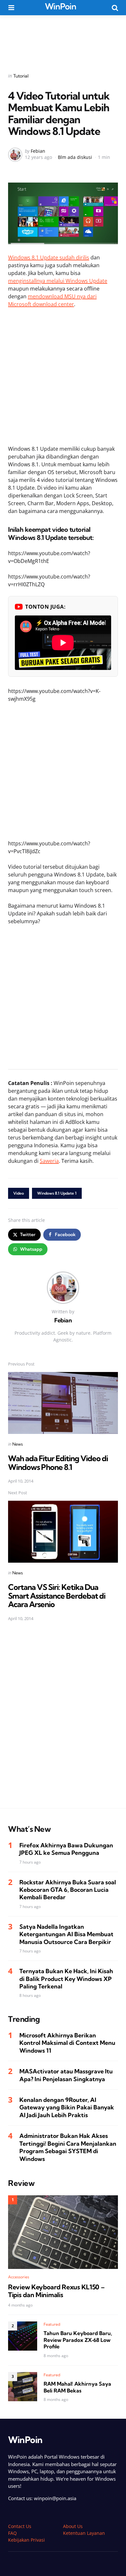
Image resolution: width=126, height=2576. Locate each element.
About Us (73, 2526)
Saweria (49, 1161)
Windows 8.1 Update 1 (57, 1193)
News (18, 1444)
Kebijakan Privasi (26, 2540)
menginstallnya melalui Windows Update (58, 281)
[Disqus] (63, 1719)
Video (19, 1193)
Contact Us (20, 2526)
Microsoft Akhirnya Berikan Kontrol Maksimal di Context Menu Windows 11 (67, 2043)
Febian (38, 151)
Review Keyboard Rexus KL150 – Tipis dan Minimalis (56, 2291)
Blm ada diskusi (75, 157)
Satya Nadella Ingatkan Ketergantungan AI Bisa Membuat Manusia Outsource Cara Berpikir (66, 1934)
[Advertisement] (63, 40)
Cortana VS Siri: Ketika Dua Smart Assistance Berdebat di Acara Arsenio (57, 1596)
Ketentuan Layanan (84, 2533)
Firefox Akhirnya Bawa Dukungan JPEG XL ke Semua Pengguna (66, 1849)
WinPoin (61, 6)
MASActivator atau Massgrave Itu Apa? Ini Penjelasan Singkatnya (66, 2075)
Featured (52, 2324)
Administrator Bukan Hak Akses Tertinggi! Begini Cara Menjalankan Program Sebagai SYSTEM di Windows (68, 2147)
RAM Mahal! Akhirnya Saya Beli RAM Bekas (77, 2387)
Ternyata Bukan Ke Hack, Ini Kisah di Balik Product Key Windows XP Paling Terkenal (66, 1979)
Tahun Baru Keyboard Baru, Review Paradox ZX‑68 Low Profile (78, 2340)
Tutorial (21, 76)
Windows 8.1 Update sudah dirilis (49, 257)
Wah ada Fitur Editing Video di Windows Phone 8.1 (58, 1462)
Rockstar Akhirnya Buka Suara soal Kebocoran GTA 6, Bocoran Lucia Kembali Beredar (68, 1890)
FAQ (12, 2533)
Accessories (19, 2277)
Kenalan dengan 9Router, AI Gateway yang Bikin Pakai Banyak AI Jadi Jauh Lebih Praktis (67, 2107)
